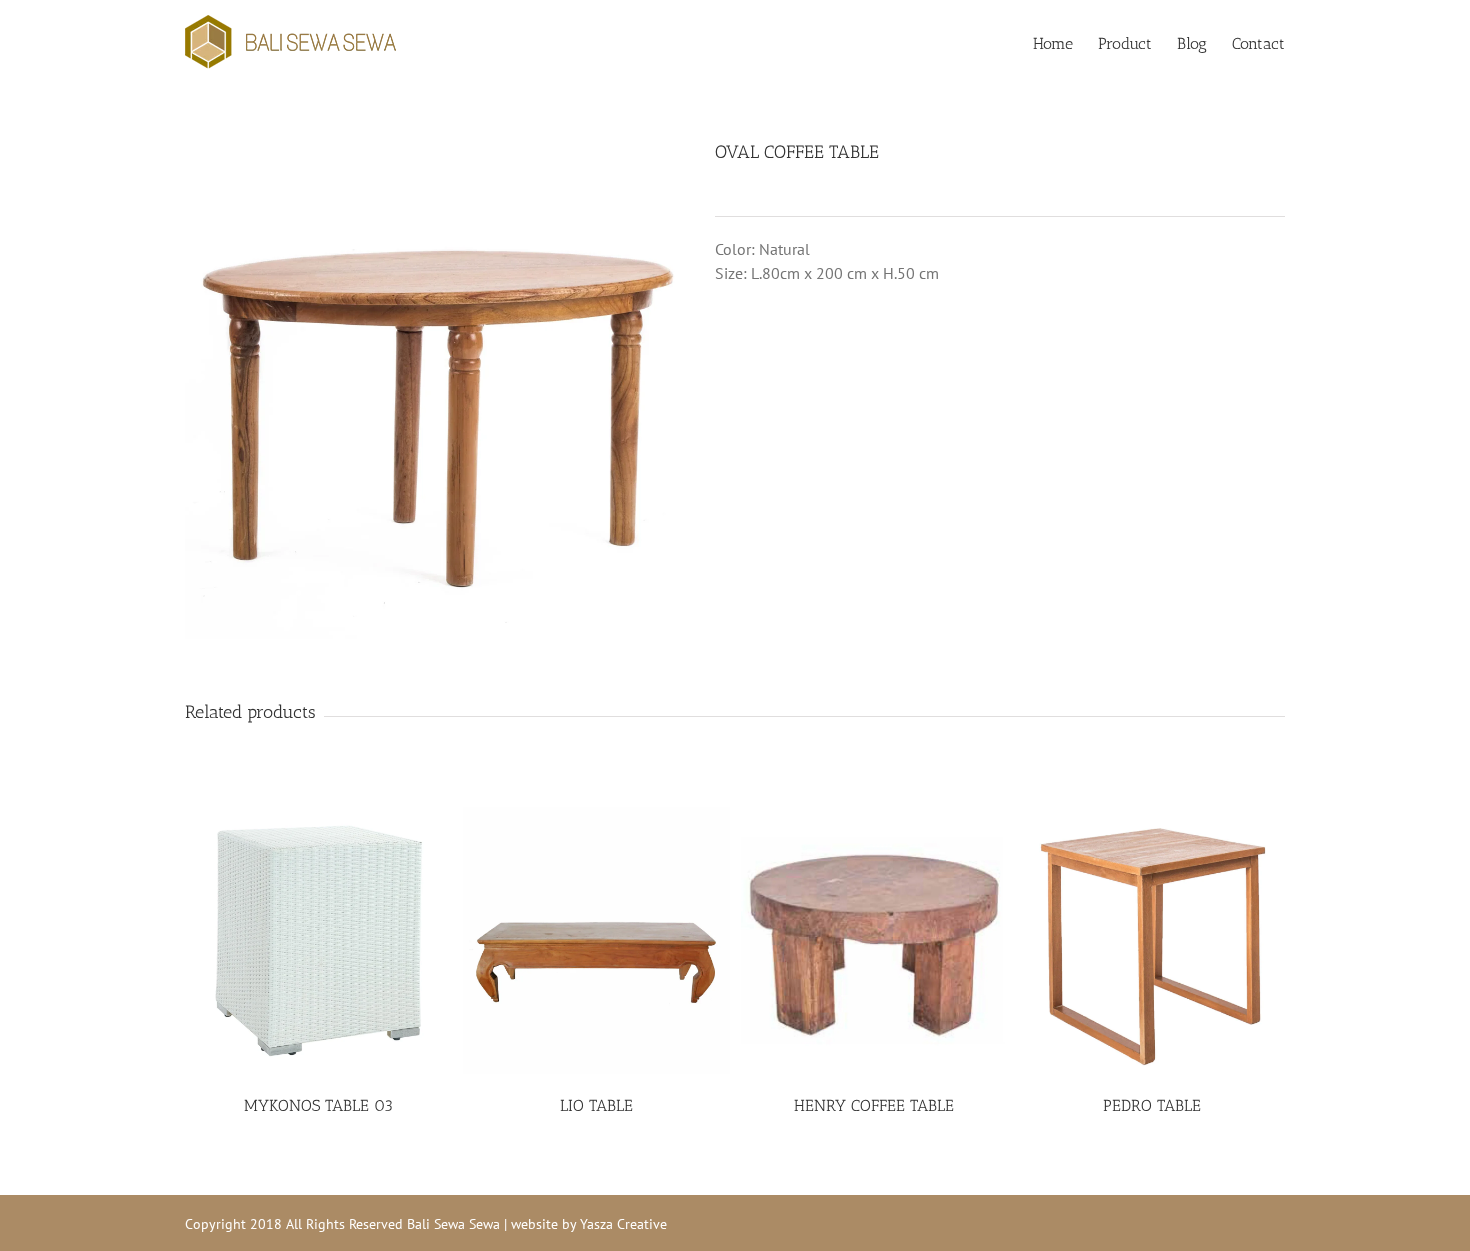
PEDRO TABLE (1152, 1105)
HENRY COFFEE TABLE (874, 1105)
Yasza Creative (623, 1224)
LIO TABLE (596, 1105)
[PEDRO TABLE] (1151, 940)
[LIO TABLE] (596, 940)
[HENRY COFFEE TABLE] (874, 940)
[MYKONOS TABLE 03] (318, 940)
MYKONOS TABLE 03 (318, 1105)
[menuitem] (1065, 42)
